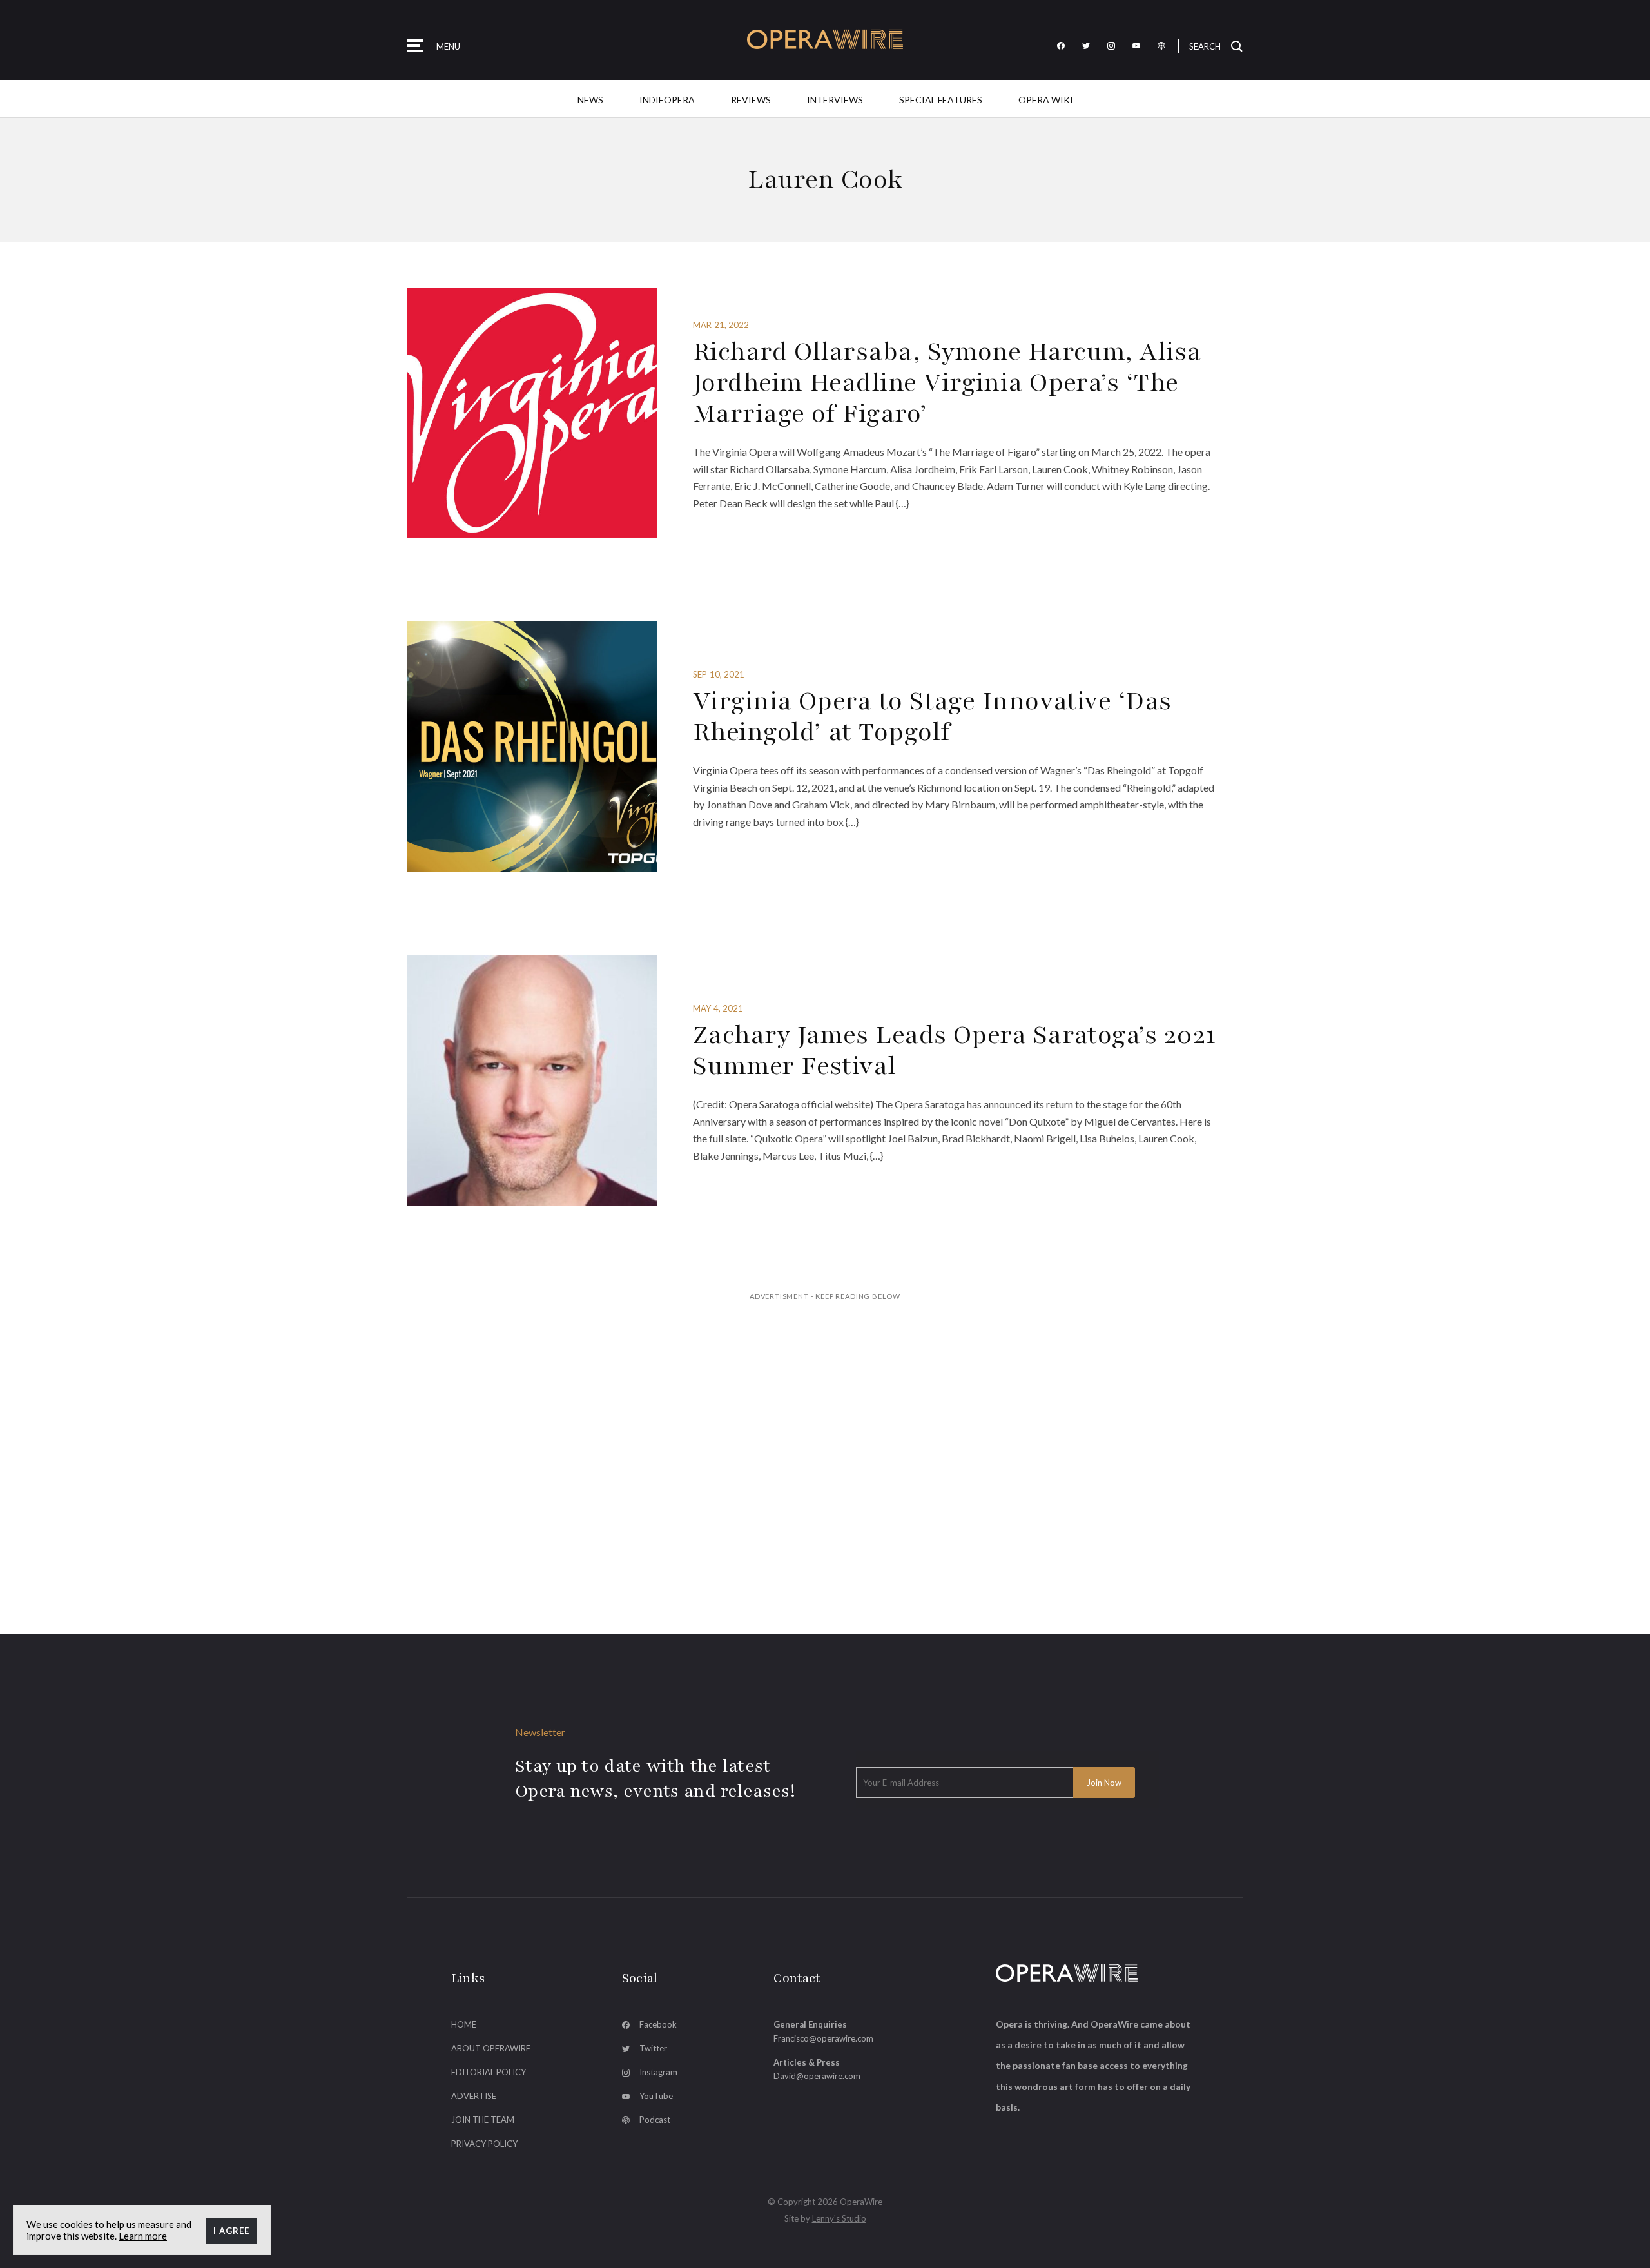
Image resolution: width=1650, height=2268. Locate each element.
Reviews (751, 100)
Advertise (474, 2096)
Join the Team (483, 2120)
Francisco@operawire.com (823, 2038)
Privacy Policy (484, 2144)
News (590, 100)
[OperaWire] (825, 40)
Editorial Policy (489, 2072)
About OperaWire (491, 2048)
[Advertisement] (825, 1410)
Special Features (941, 100)
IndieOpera (667, 100)
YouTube (656, 2096)
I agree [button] (231, 2231)
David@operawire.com (817, 2076)
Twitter (653, 2048)
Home (464, 2024)
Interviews (835, 100)
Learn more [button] (143, 2236)
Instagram (658, 2072)
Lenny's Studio (839, 2218)
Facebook (658, 2024)
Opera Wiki (1046, 100)
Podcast (655, 2120)
